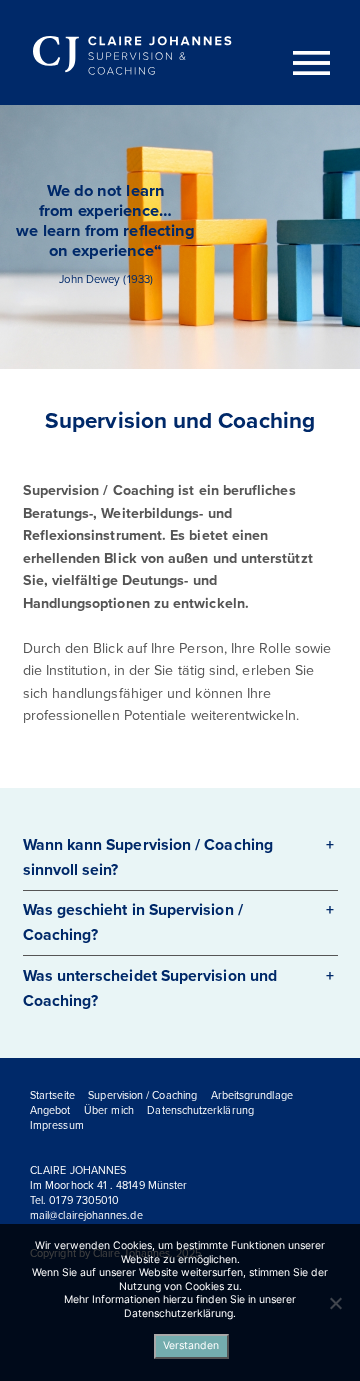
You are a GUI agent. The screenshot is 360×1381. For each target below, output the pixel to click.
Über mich (109, 1110)
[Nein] (335, 1303)
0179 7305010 (84, 1200)
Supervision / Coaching (142, 1095)
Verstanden (191, 1345)
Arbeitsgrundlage (252, 1095)
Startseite (52, 1095)
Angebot (50, 1110)
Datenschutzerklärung (200, 1110)
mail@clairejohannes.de (86, 1215)
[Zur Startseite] (135, 56)
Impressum (57, 1125)
